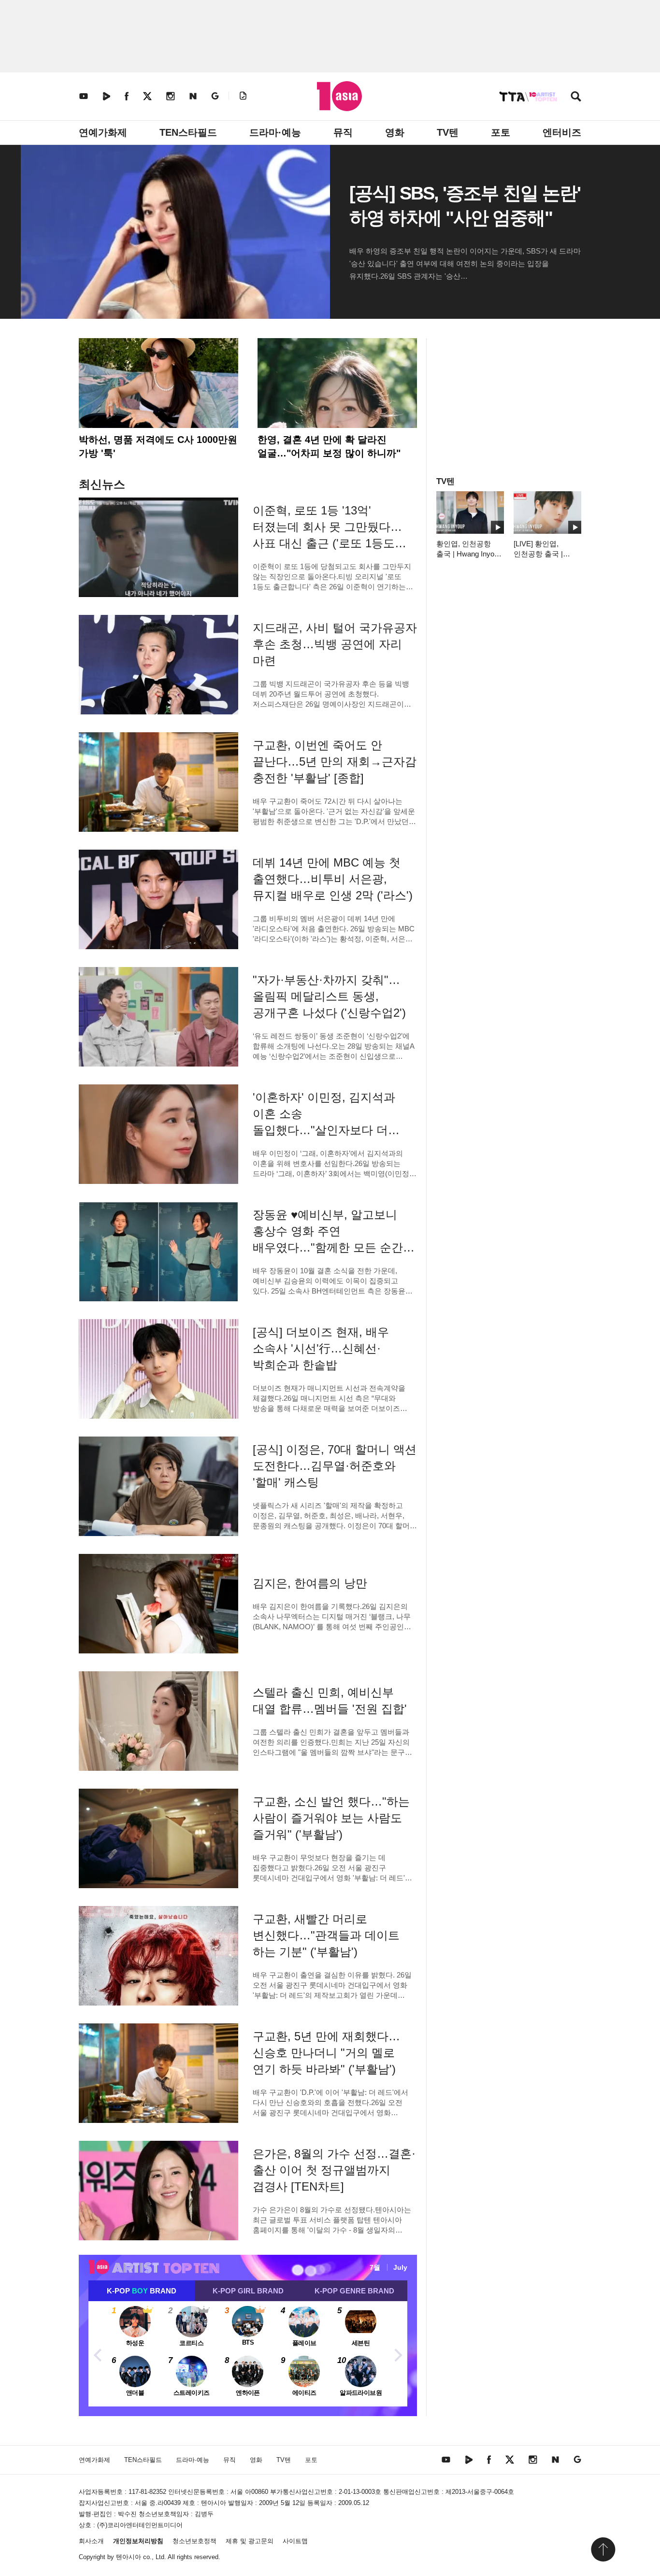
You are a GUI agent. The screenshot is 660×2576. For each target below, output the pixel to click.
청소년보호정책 (194, 2541)
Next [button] (398, 2354)
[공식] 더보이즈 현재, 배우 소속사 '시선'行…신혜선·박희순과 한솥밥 (321, 1348)
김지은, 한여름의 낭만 (310, 1583)
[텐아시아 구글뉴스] (215, 96)
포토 (501, 132)
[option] (248, 2354)
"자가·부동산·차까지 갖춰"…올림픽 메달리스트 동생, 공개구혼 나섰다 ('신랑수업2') (329, 996)
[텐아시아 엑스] (147, 96)
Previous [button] (98, 2354)
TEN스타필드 (188, 132)
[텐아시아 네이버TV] (106, 96)
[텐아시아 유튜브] (84, 96)
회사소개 (91, 2541)
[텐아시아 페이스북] (127, 96)
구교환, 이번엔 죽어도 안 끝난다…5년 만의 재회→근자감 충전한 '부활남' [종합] (335, 761)
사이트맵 (295, 2541)
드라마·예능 (275, 132)
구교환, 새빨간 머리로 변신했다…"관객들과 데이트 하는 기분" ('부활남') (326, 1935)
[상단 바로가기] (603, 2549)
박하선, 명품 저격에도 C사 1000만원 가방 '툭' (158, 446)
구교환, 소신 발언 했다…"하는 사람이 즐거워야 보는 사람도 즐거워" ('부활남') (331, 1818)
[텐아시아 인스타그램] (171, 96)
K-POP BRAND (142, 2291)
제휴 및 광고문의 (250, 2541)
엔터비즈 (562, 132)
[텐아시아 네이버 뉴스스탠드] (193, 96)
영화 (395, 132)
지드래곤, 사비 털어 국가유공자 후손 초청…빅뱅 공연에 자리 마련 (335, 644)
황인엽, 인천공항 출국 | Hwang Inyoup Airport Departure (469, 554)
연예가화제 (103, 132)
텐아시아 (129, 2557)
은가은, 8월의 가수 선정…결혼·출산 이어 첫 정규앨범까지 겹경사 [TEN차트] (334, 2170)
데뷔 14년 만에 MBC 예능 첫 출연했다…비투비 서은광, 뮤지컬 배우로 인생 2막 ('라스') (333, 879)
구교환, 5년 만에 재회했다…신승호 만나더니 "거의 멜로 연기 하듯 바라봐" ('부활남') (326, 2053)
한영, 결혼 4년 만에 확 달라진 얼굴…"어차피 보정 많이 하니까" (329, 446)
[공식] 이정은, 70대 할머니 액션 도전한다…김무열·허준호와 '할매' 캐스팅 (335, 1466)
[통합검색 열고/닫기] (576, 97)
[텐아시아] (339, 96)
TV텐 (448, 132)
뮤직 (343, 132)
